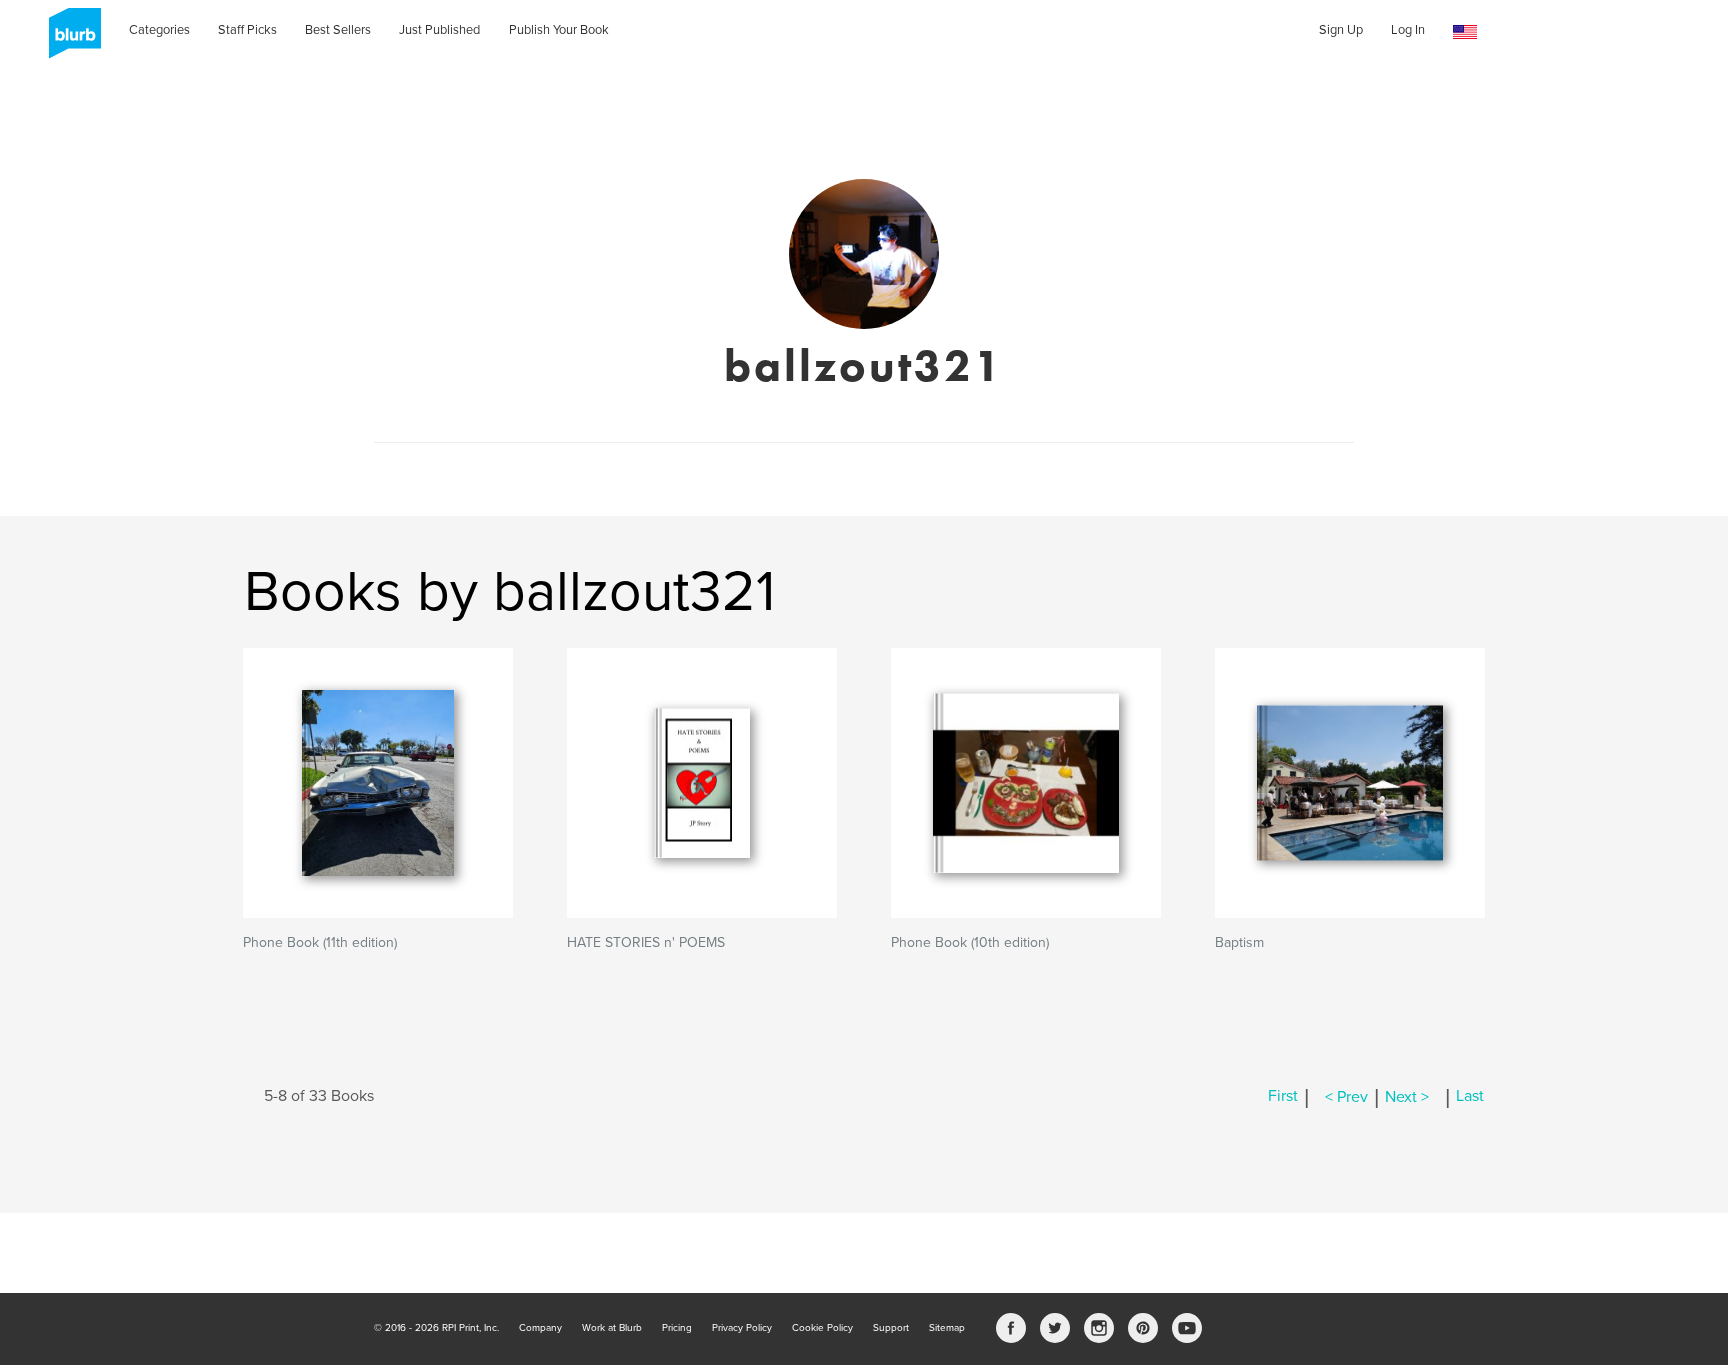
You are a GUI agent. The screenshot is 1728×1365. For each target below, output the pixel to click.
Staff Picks (247, 30)
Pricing (677, 1328)
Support (891, 1328)
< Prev (1346, 1097)
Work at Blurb (612, 1328)
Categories (159, 30)
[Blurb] (69, 40)
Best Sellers (338, 30)
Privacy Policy (742, 1328)
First (1283, 1097)
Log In (1408, 30)
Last (1470, 1097)
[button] (1465, 32)
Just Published (439, 30)
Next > (1407, 1097)
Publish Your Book (559, 30)
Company (540, 1328)
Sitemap (947, 1328)
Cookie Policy (822, 1328)
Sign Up (1341, 30)
